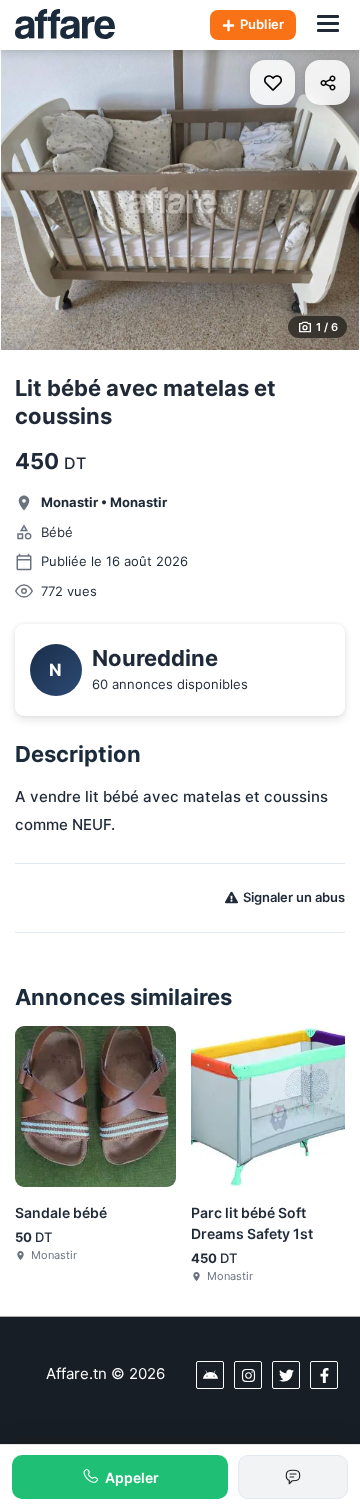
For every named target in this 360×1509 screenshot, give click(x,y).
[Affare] (65, 25)
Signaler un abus (294, 897)
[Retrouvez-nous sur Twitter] (286, 1375)
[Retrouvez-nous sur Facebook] (324, 1375)
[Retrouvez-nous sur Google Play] (210, 1375)
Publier (262, 24)
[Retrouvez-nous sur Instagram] (248, 1375)
